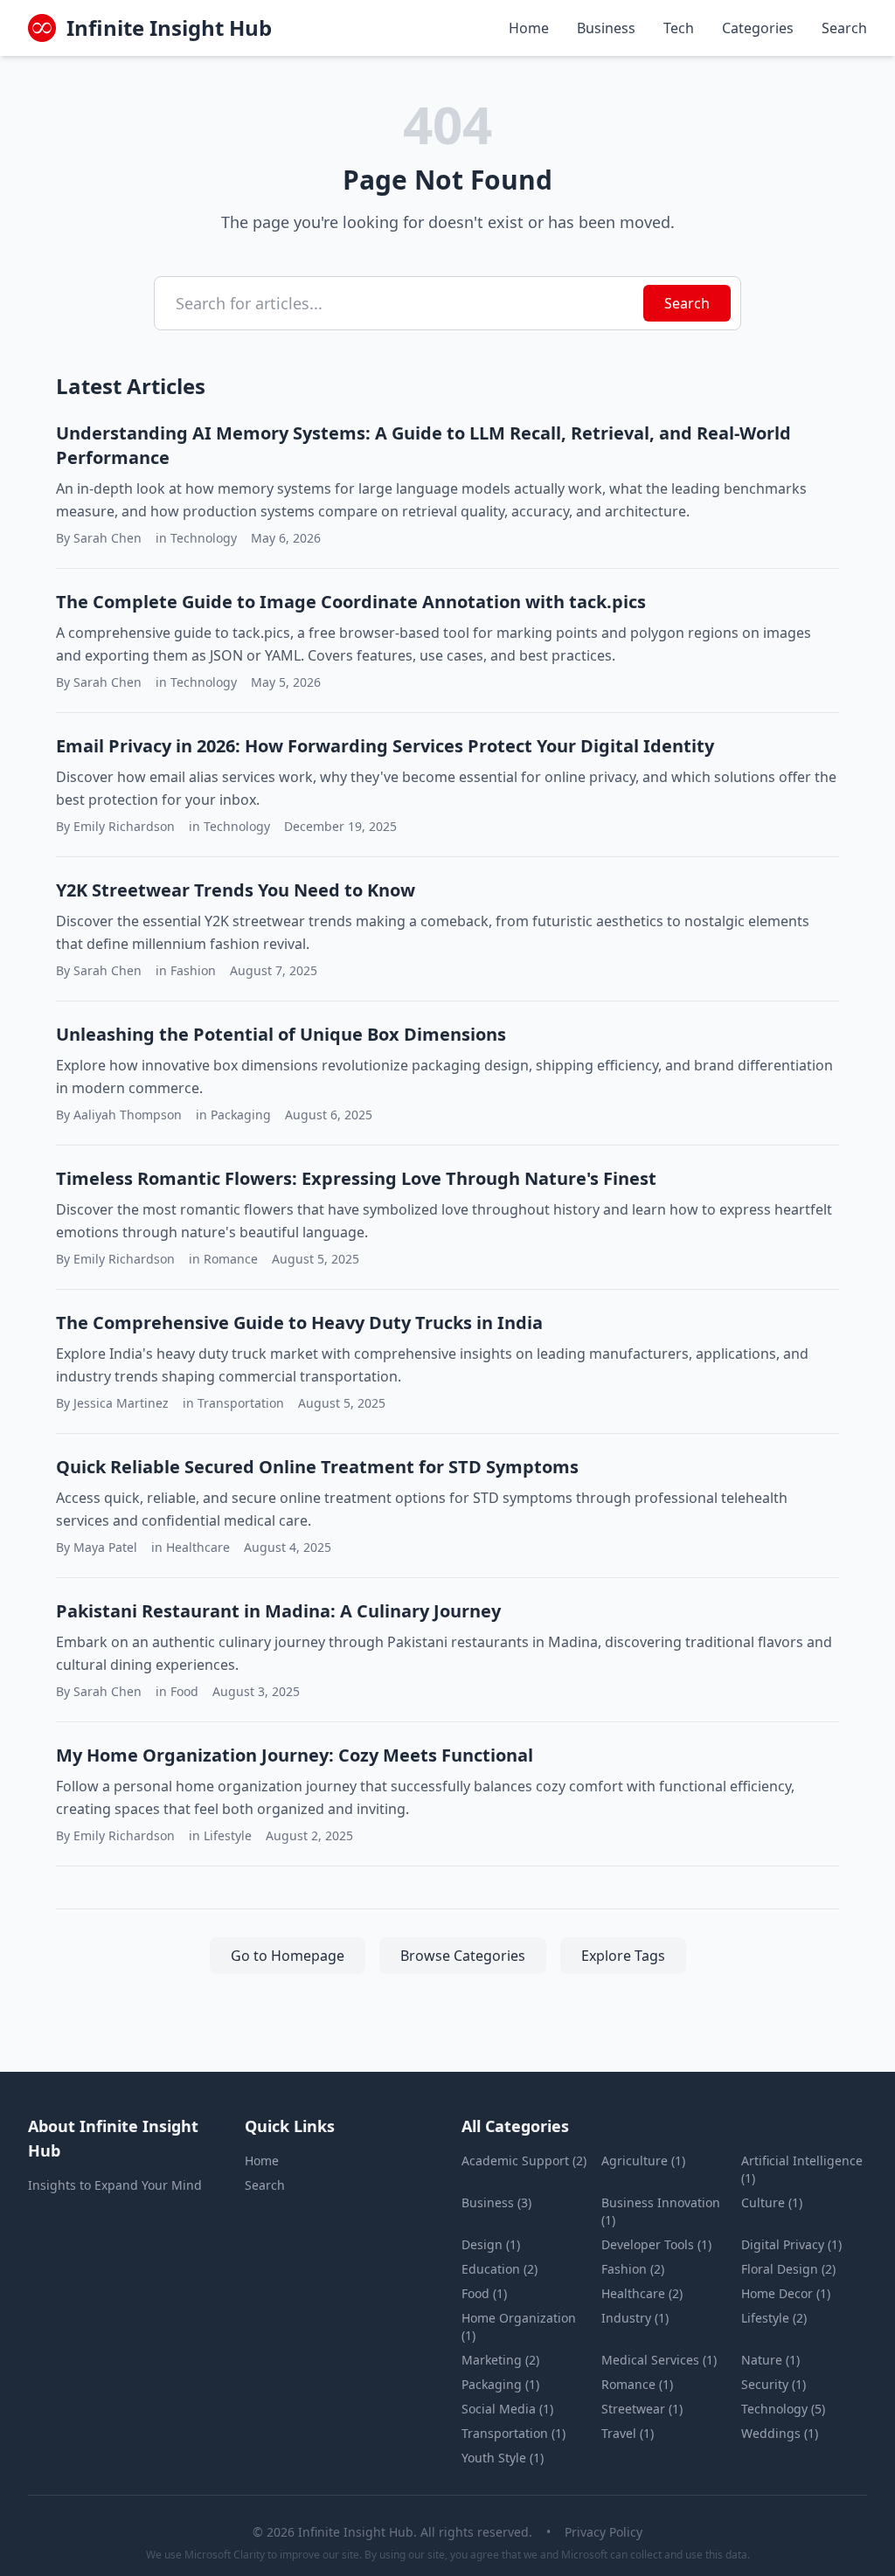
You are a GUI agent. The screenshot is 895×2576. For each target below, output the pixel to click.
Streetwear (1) (642, 2409)
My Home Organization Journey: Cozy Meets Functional (295, 1755)
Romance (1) (637, 2384)
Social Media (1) (507, 2409)
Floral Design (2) (788, 2269)
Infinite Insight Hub (169, 28)
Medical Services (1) (659, 2360)
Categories (758, 28)
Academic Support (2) (524, 2161)
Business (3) (496, 2202)
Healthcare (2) (642, 2293)
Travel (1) (628, 2433)
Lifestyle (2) (774, 2318)
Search (844, 28)
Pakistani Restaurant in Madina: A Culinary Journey (278, 1611)
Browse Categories (463, 1956)
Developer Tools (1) (656, 2244)
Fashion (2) (633, 2269)
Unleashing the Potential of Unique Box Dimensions (281, 1034)
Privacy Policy (604, 2532)
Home (529, 28)
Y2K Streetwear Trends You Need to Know (236, 890)
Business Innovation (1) (661, 2211)
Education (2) (500, 2269)
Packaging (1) (500, 2384)
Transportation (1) (513, 2433)
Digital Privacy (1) (791, 2244)
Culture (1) (772, 2202)
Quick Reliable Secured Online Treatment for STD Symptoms (317, 1467)
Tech (679, 28)
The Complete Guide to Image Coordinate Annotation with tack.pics (351, 602)
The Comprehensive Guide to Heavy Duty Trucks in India (299, 1323)
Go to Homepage (288, 1956)
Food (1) (484, 2293)
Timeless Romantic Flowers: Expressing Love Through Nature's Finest (356, 1178)
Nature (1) (770, 2360)
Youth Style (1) (503, 2458)
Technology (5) (783, 2409)
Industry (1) (635, 2318)
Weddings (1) (780, 2433)
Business (606, 28)
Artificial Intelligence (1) (802, 2169)
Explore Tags (623, 1956)
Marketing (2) (500, 2360)
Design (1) (491, 2244)
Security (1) (774, 2384)
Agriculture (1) (643, 2161)
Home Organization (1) (519, 2327)
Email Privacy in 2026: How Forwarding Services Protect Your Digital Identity (385, 746)
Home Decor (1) (786, 2293)
